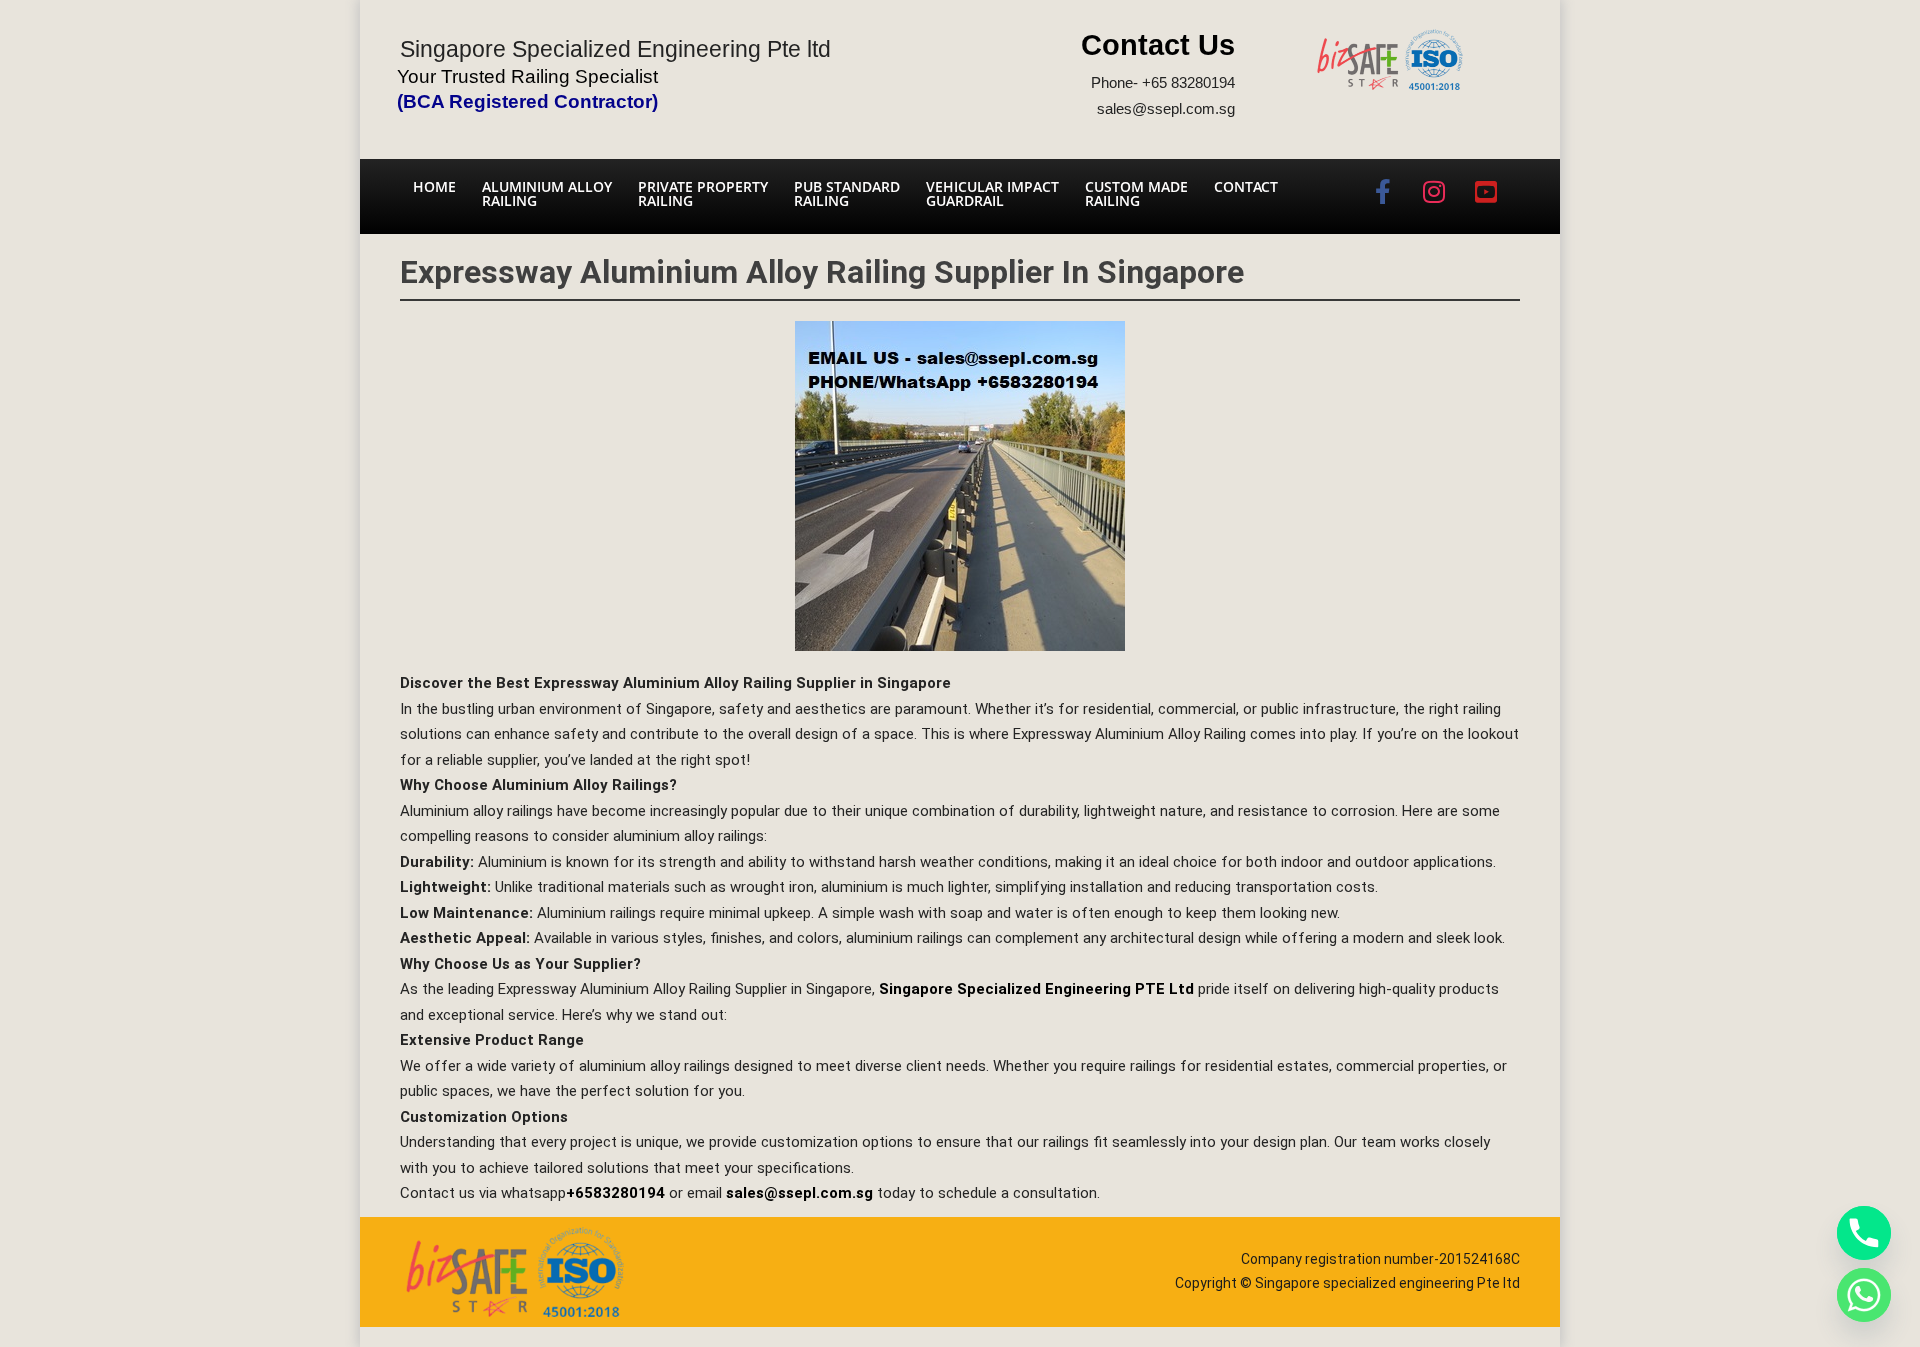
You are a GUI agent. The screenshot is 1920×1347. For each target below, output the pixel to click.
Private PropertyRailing (703, 193)
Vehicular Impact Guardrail (992, 193)
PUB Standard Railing (847, 193)
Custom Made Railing (1136, 193)
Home (434, 186)
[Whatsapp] (1864, 1295)
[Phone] (1864, 1233)
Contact (1246, 186)
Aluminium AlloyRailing (547, 193)
